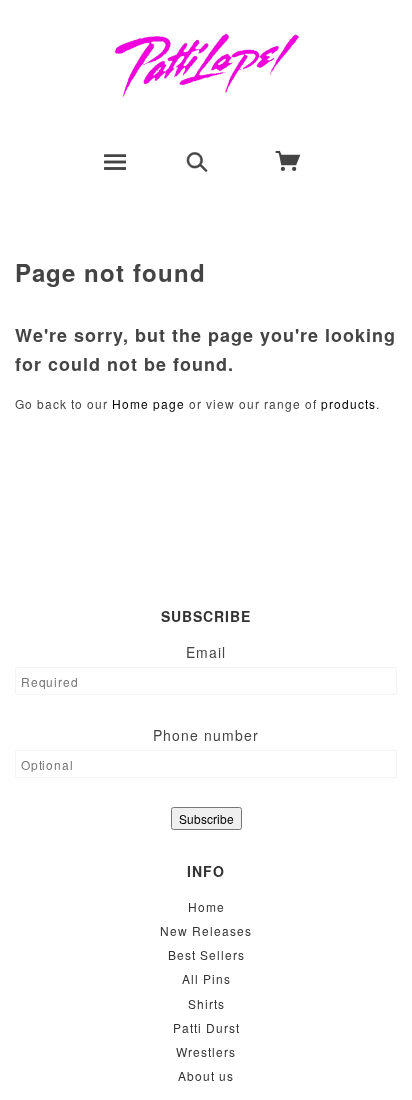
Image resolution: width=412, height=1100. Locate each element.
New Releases (206, 930)
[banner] (206, 65)
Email (206, 652)
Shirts (206, 1003)
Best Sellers (206, 954)
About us (206, 1075)
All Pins (206, 978)
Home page (148, 403)
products (348, 403)
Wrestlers (206, 1051)
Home (206, 906)
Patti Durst (206, 1027)
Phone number (206, 735)
